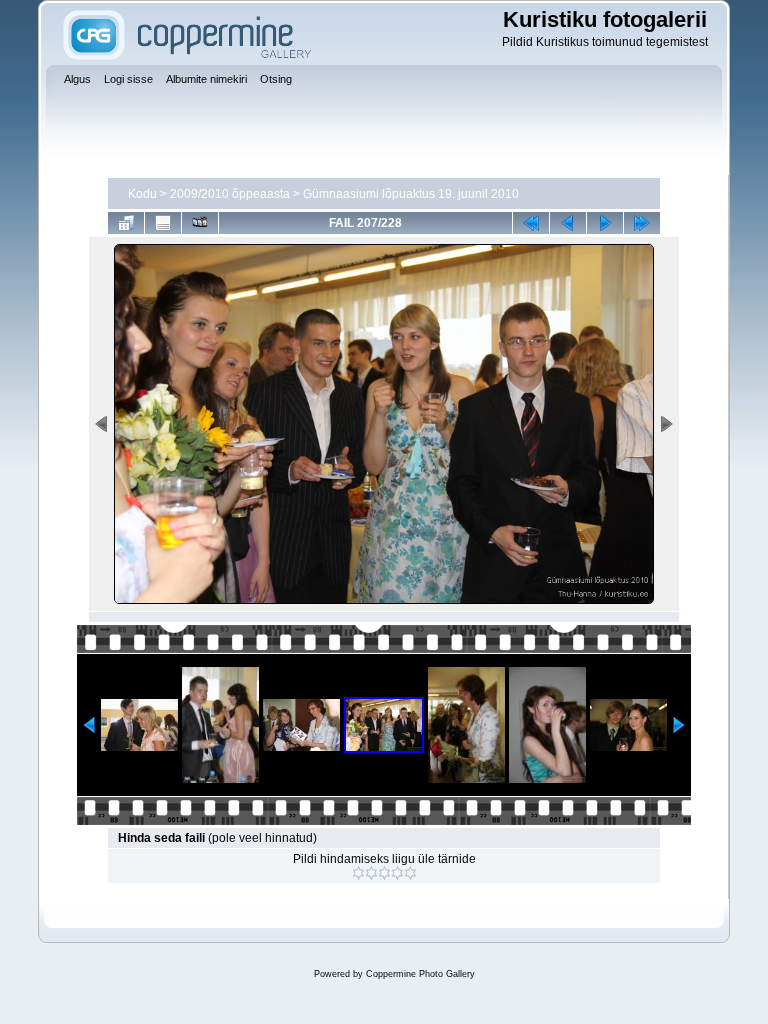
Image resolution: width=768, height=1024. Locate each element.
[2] (371, 873)
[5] (410, 873)
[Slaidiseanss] (200, 223)
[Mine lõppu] (642, 223)
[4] (397, 873)
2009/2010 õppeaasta (230, 194)
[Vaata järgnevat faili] (605, 223)
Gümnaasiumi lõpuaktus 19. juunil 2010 (411, 194)
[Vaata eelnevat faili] (568, 223)
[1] (358, 873)
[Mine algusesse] (531, 223)
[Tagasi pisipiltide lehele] (126, 223)
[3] (384, 873)
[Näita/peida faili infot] (163, 223)
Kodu (142, 194)
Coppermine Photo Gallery (420, 974)
